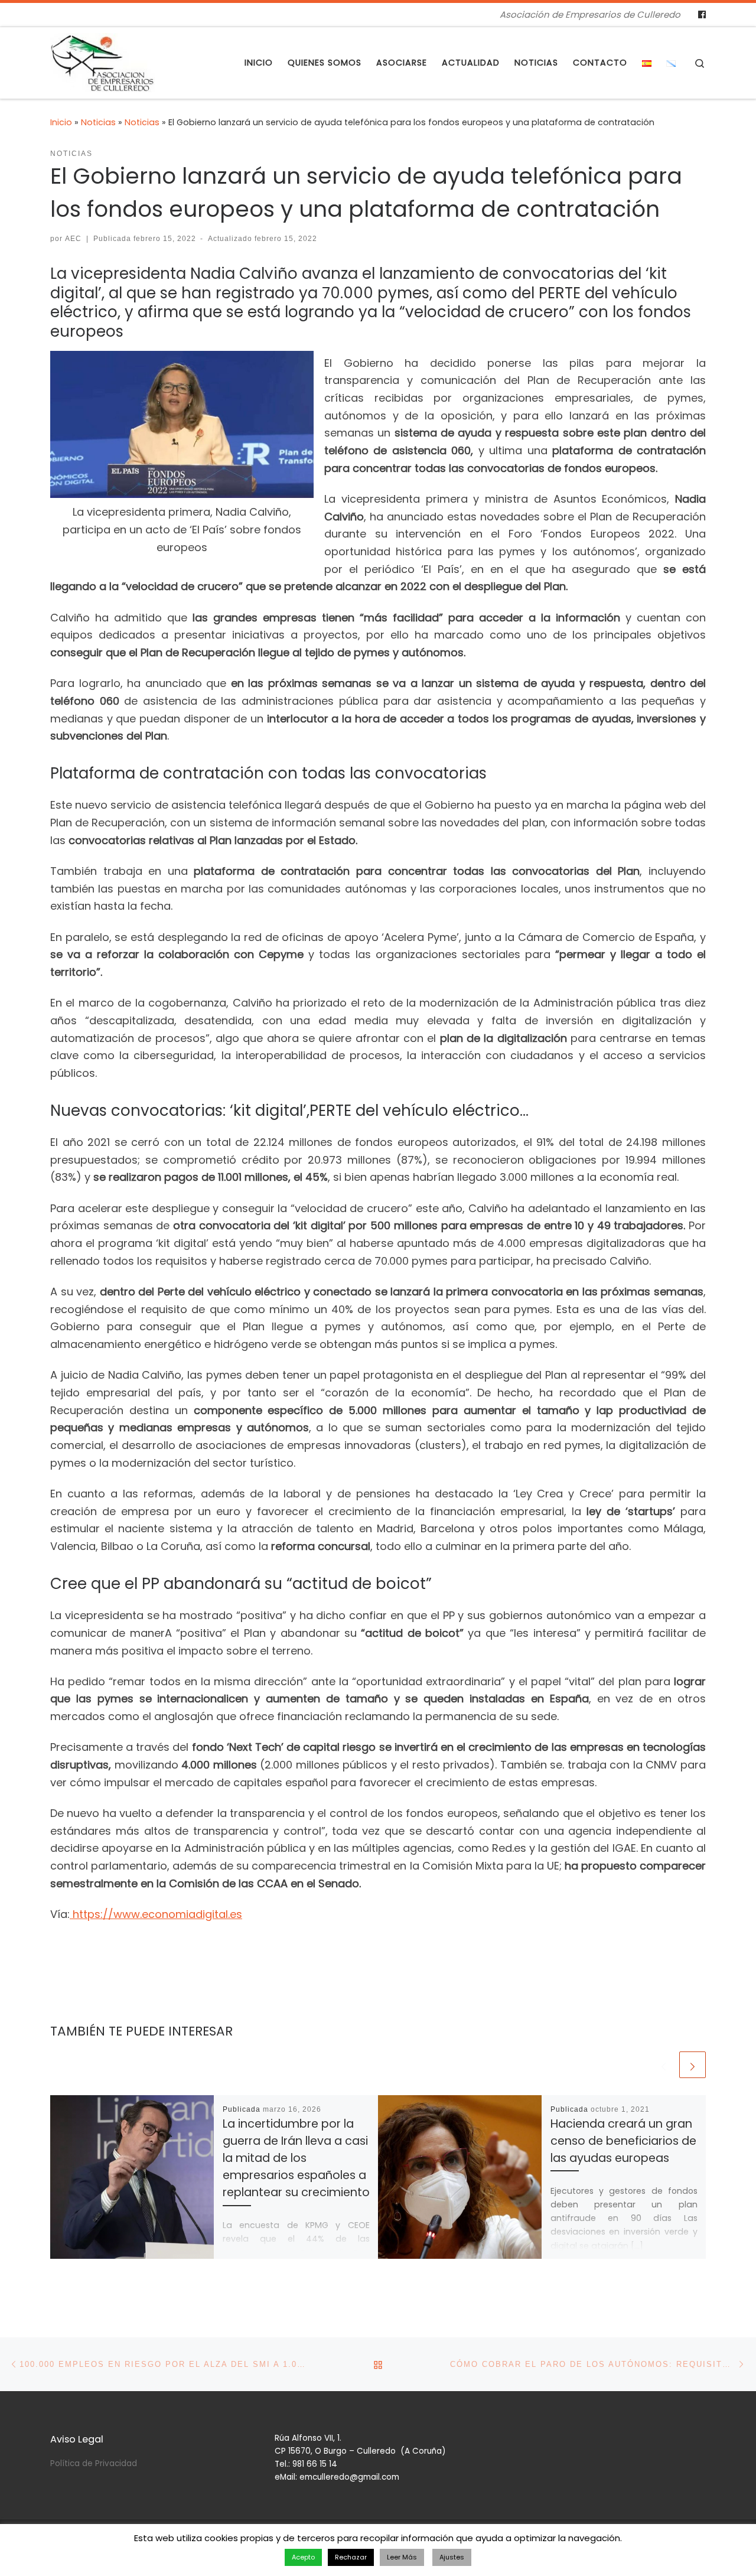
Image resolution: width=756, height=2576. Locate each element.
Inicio (61, 122)
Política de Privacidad (94, 2463)
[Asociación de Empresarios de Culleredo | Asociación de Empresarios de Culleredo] (102, 61)
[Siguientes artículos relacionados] (693, 2065)
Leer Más (402, 2557)
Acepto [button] (303, 2557)
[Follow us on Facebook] (702, 15)
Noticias (98, 122)
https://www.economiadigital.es (156, 1914)
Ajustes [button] (452, 2557)
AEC (73, 239)
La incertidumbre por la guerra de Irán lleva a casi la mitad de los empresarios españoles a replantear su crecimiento (296, 2158)
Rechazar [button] (351, 2557)
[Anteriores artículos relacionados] (664, 2065)
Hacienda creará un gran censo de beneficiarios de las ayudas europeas (623, 2141)
